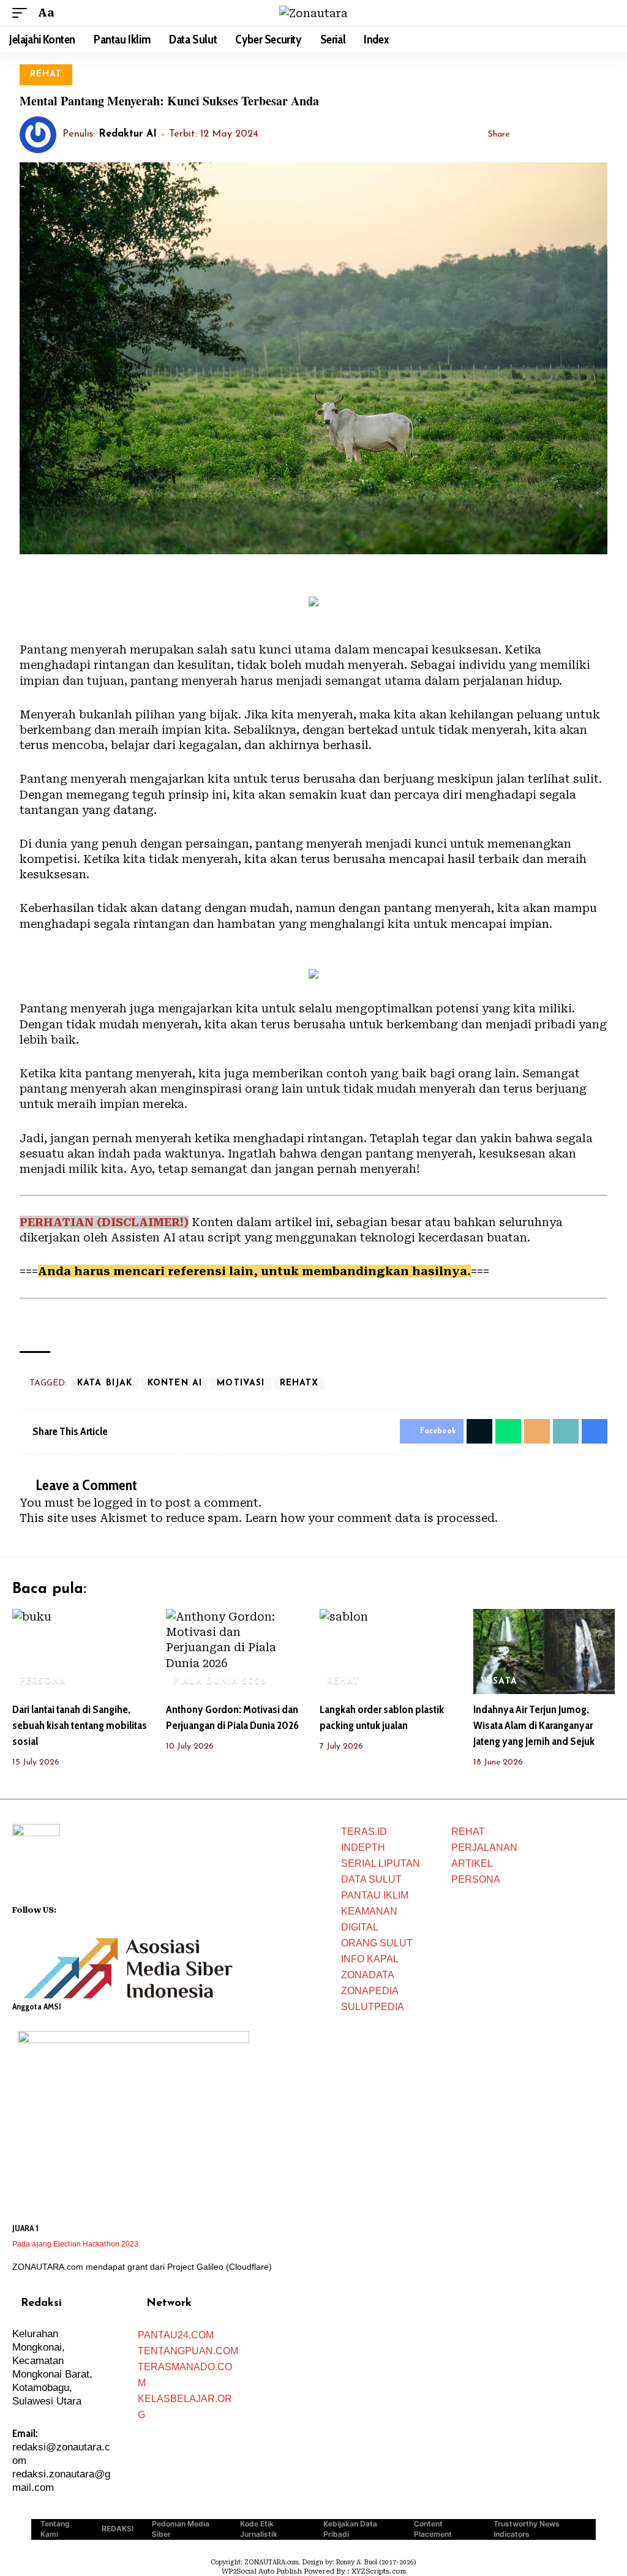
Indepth (363, 1847)
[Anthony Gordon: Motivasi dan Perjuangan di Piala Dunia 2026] (237, 1651)
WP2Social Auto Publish (262, 2571)
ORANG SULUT (377, 1943)
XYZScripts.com (379, 2571)
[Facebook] (66, 1908)
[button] (23, 13)
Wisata (499, 1682)
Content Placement (433, 2529)
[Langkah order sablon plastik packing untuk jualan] (390, 1651)
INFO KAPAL (370, 1959)
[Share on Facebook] (523, 135)
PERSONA (43, 1682)
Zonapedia (370, 1991)
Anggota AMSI (37, 2006)
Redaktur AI (128, 134)
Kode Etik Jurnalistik (259, 2529)
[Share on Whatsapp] (508, 1431)
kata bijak (105, 1383)
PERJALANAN (484, 1847)
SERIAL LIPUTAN (381, 1863)
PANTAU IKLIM (375, 1895)
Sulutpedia (373, 2007)
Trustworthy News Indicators (527, 2529)
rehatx (299, 1383)
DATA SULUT (371, 1879)
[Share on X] (542, 135)
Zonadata (368, 1975)
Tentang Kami (55, 2529)
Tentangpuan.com (188, 2351)
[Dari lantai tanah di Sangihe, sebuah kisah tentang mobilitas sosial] (83, 1651)
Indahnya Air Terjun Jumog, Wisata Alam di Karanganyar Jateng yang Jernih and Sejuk (534, 1725)
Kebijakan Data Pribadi (350, 2529)
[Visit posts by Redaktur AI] (38, 135)
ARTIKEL (472, 1863)
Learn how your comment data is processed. (371, 1518)
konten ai (175, 1383)
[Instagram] (98, 1908)
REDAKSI (118, 2529)
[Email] (561, 135)
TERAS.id (364, 1832)
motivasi (241, 1383)
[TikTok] (114, 1908)
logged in (120, 1503)
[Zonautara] (313, 13)
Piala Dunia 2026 (220, 1682)
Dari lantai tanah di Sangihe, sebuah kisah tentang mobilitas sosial (80, 1725)
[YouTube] (82, 1908)
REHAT (46, 74)
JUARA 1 (25, 2228)
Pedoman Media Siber (181, 2529)
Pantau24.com (176, 2335)
